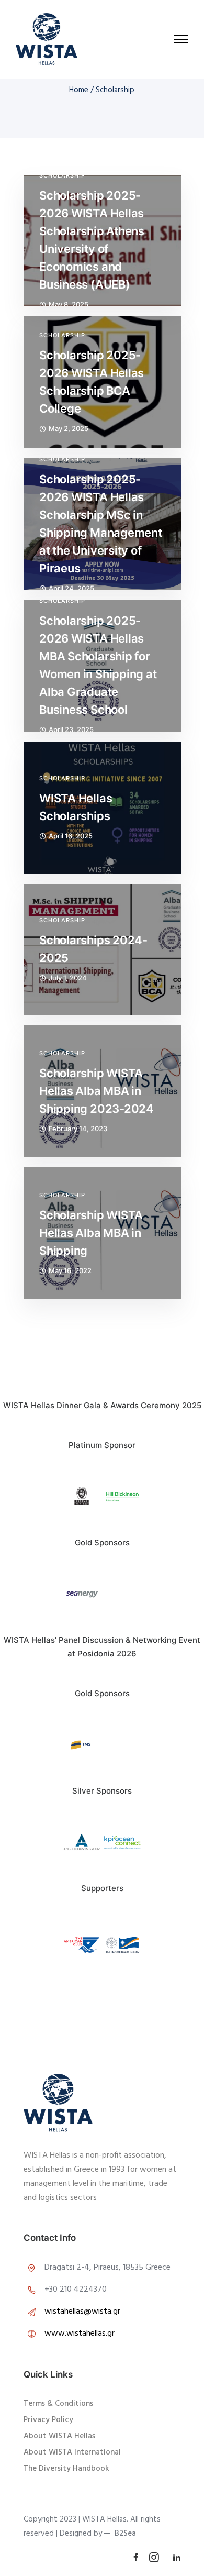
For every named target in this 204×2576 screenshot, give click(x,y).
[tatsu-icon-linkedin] (177, 2557)
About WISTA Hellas (59, 2436)
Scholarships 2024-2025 (93, 949)
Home (79, 90)
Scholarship (62, 176)
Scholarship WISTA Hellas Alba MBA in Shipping (91, 1233)
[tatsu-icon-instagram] (157, 2557)
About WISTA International (72, 2452)
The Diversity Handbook (66, 2469)
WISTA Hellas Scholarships (76, 807)
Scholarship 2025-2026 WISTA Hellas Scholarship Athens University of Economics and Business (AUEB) (92, 240)
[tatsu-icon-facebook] (137, 2557)
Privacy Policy (48, 2420)
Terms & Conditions (58, 2404)
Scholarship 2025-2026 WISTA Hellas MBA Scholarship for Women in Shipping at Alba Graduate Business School (98, 665)
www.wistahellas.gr (80, 2334)
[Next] (162, 1843)
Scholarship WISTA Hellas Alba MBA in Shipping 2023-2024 (97, 1091)
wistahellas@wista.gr (82, 2312)
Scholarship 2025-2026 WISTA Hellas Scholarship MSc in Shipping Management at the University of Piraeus (101, 524)
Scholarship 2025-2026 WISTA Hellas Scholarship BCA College (92, 382)
